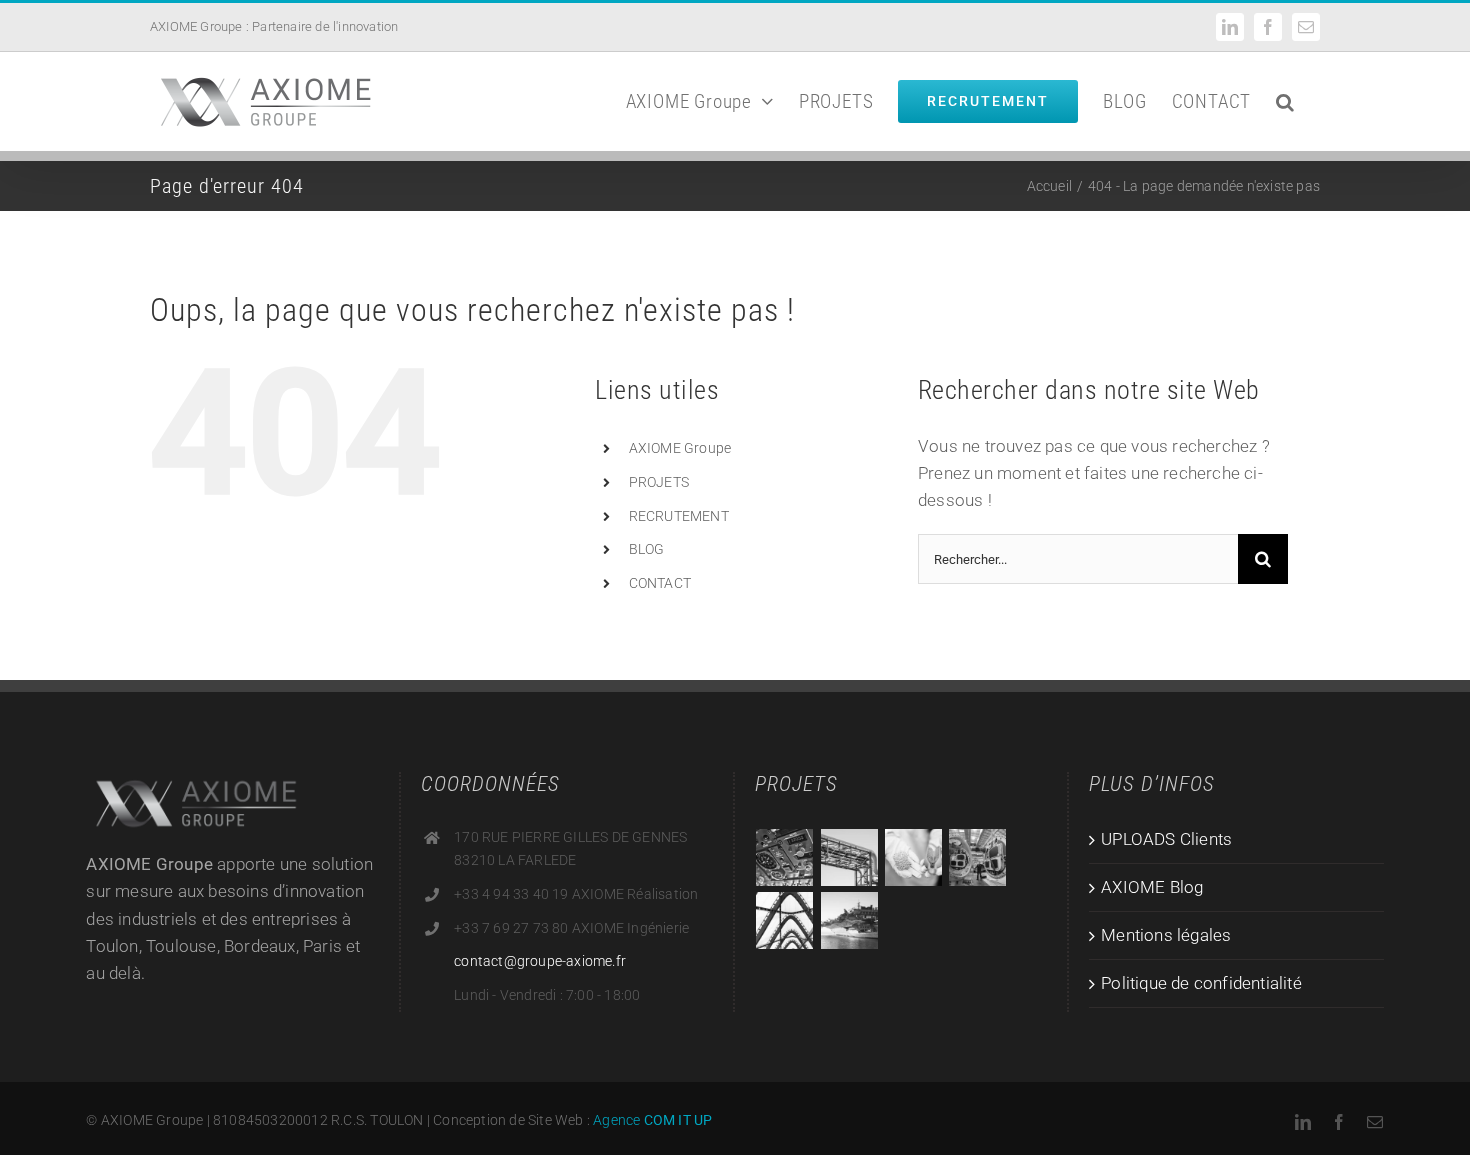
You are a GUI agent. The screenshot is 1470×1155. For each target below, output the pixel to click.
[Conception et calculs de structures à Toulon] (785, 920)
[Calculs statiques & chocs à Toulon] (785, 857)
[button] (1285, 101)
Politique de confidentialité (1201, 983)
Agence (652, 1120)
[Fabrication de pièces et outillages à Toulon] (913, 857)
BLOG (647, 549)
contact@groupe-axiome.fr (540, 961)
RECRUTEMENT (679, 516)
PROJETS (659, 482)
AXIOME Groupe (680, 448)
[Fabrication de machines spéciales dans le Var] (978, 857)
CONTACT (660, 583)
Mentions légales (1166, 935)
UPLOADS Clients (1166, 839)
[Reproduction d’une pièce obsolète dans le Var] (849, 920)
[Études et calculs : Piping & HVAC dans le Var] (849, 857)
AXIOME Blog (1152, 887)
